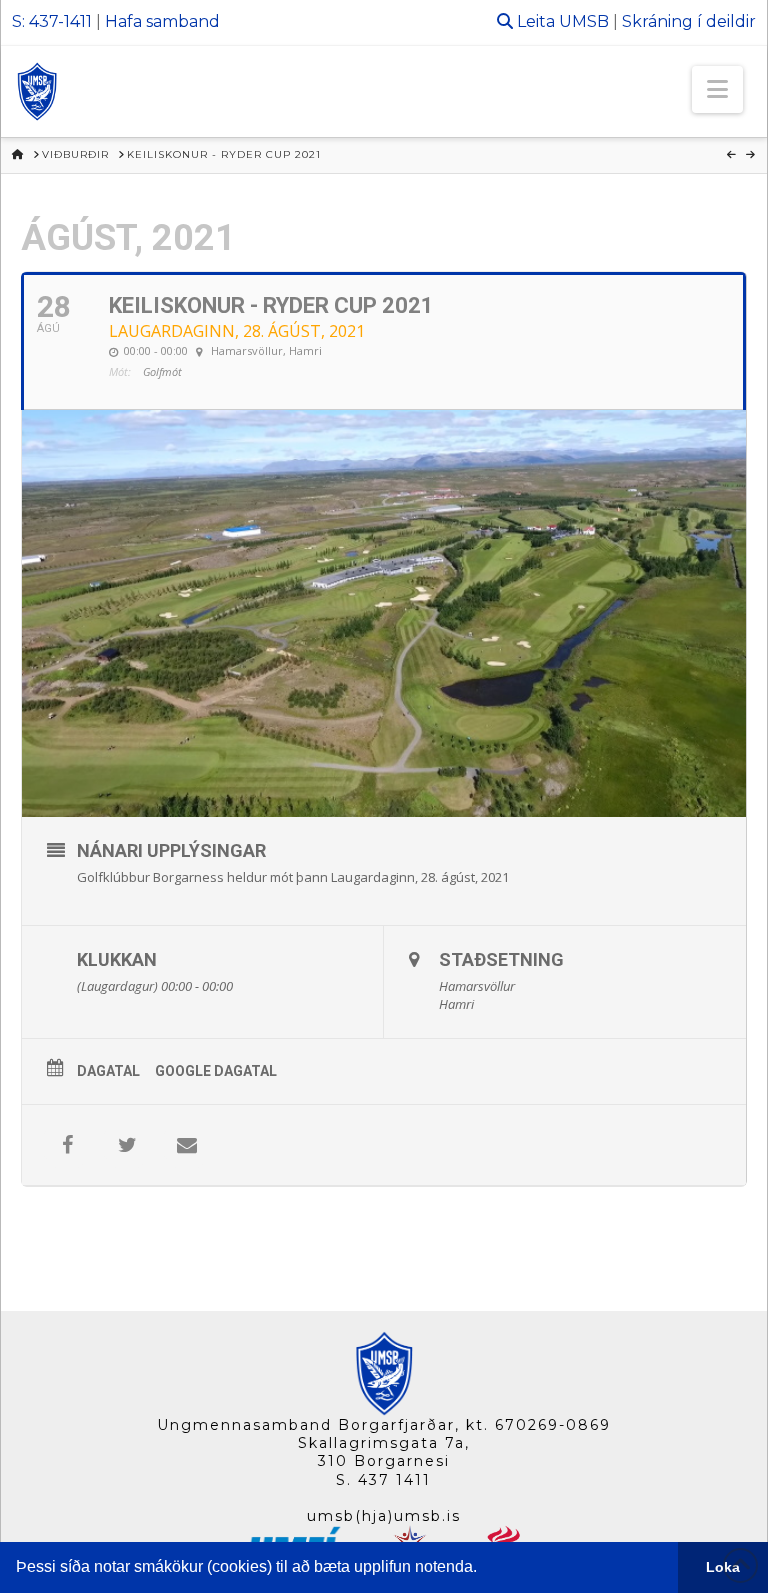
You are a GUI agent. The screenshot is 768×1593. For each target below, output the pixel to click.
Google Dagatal (216, 1071)
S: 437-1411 (52, 21)
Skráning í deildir (689, 21)
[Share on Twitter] (127, 1145)
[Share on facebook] (67, 1145)
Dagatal (108, 1071)
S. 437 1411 (383, 1480)
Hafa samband (162, 21)
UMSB (584, 21)
